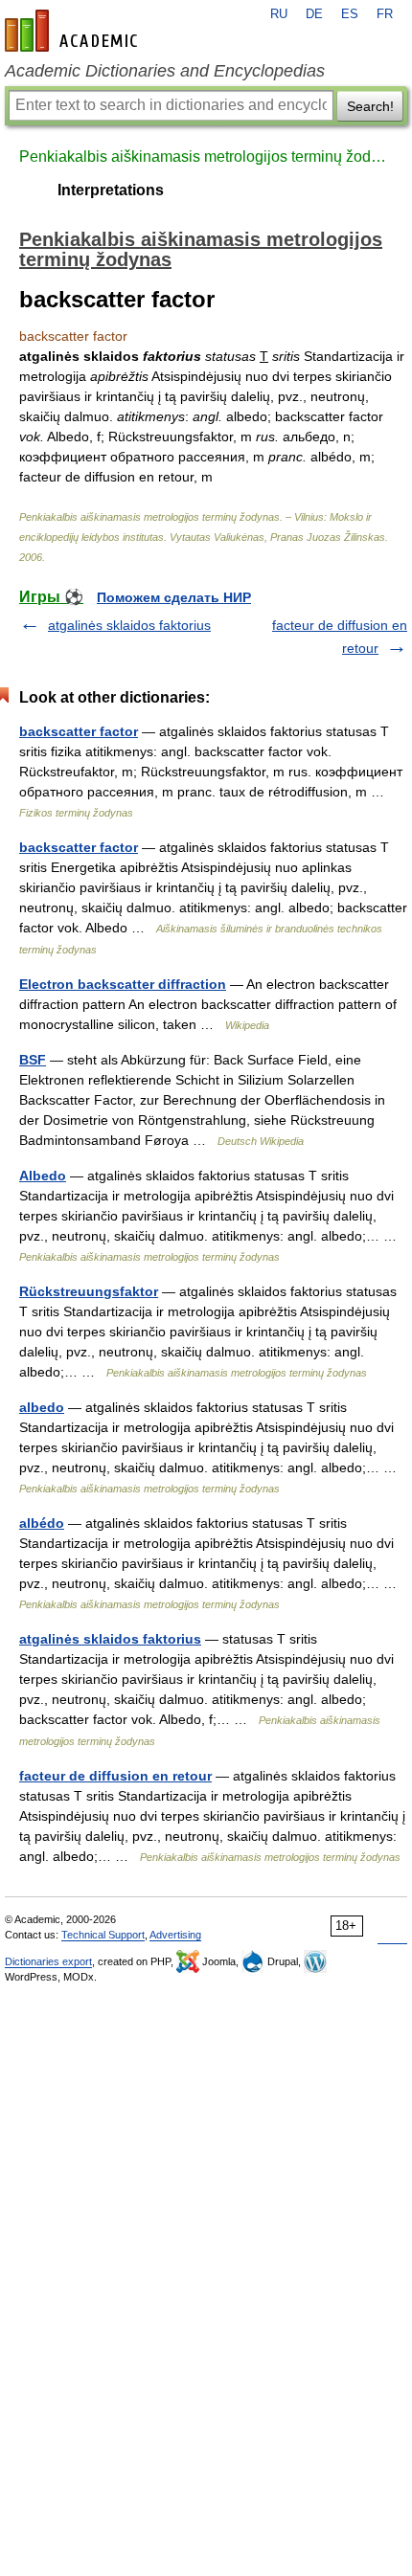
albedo (42, 1407)
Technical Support (103, 1935)
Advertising (175, 1935)
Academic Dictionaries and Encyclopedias (165, 71)
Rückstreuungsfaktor (89, 1291)
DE (314, 14)
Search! (370, 106)
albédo (42, 1523)
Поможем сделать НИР (174, 597)
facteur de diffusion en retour (115, 1776)
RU (279, 14)
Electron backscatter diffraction (123, 984)
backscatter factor (79, 731)
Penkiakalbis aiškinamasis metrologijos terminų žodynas (206, 157)
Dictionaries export (48, 1961)
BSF (33, 1060)
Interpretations (111, 190)
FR (385, 14)
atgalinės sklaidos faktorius (129, 625)
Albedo (43, 1176)
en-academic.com (74, 31)
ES (350, 14)
